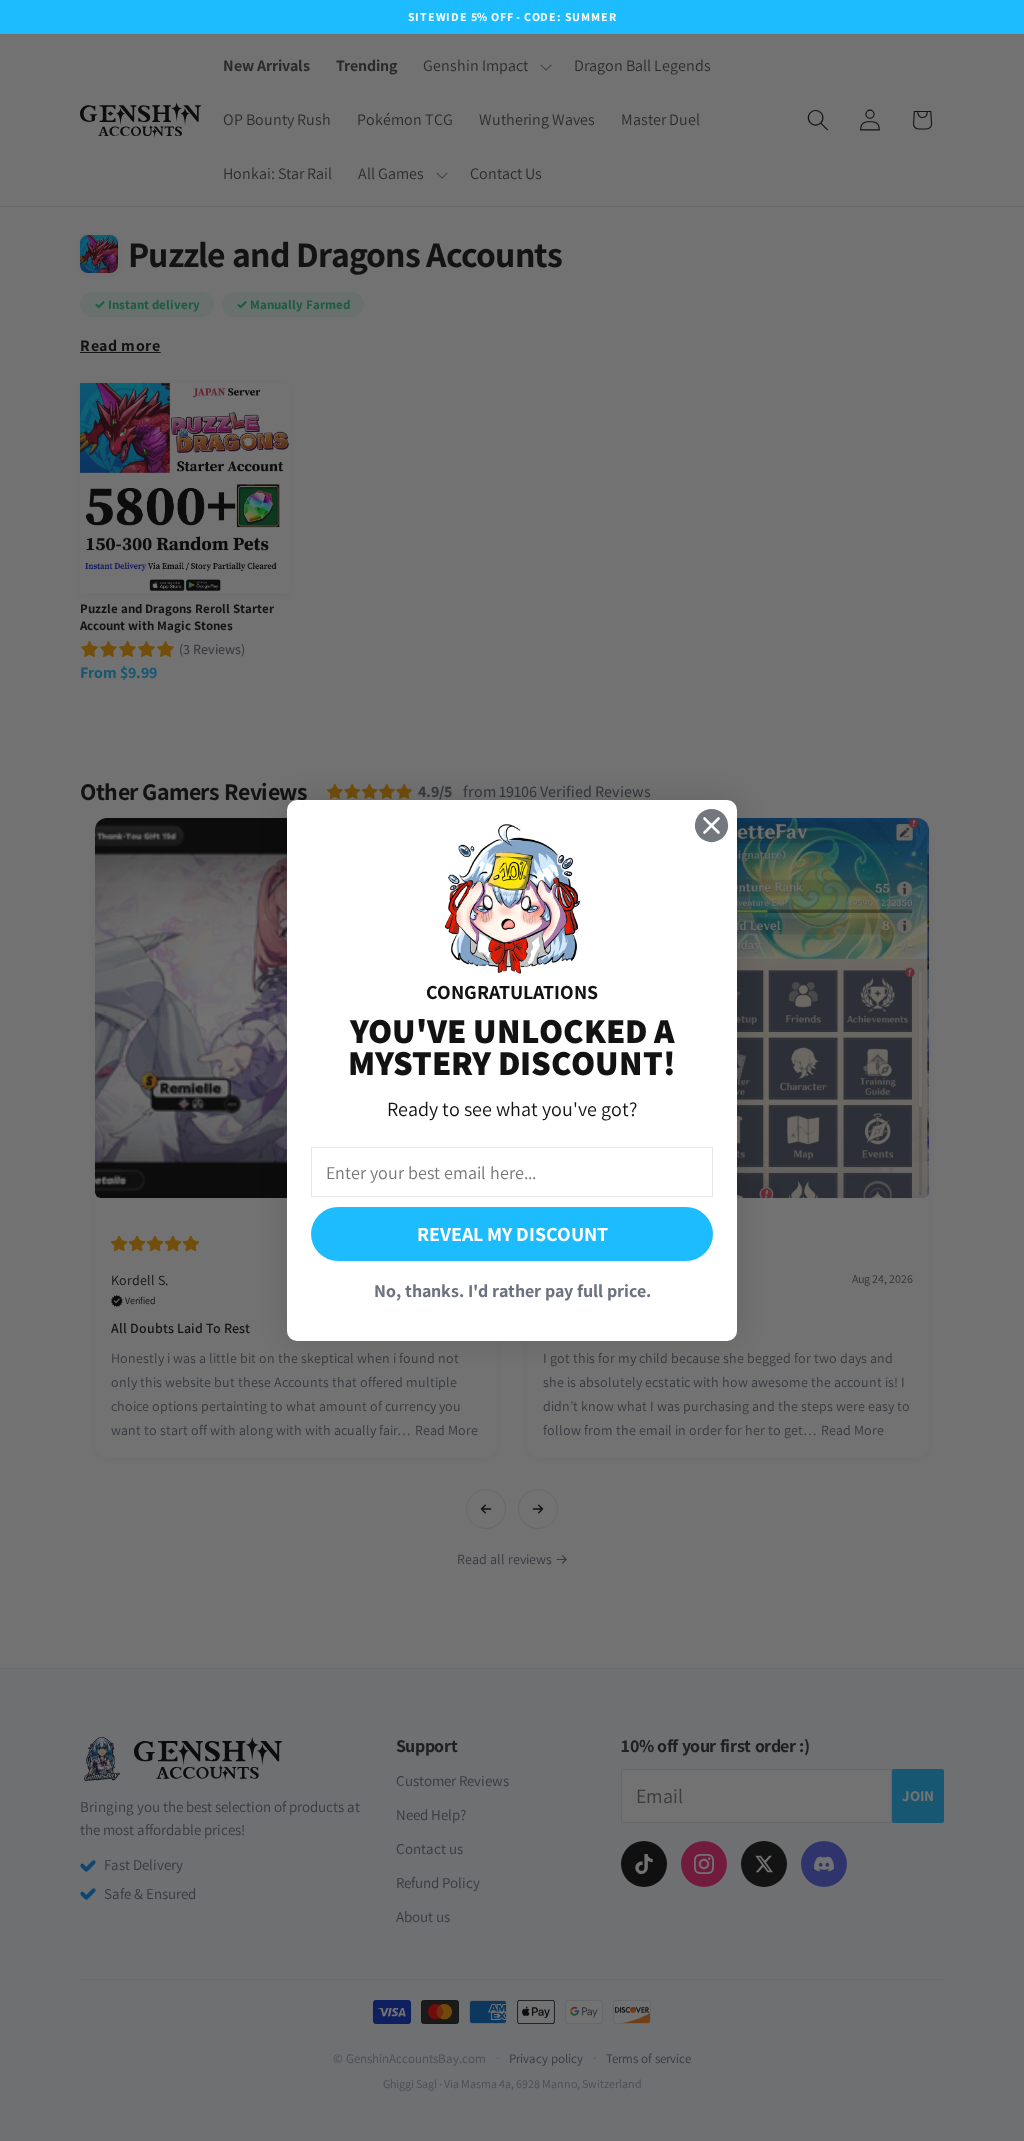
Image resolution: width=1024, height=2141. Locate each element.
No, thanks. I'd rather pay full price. (512, 1290)
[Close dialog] (711, 825)
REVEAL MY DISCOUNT (512, 1234)
